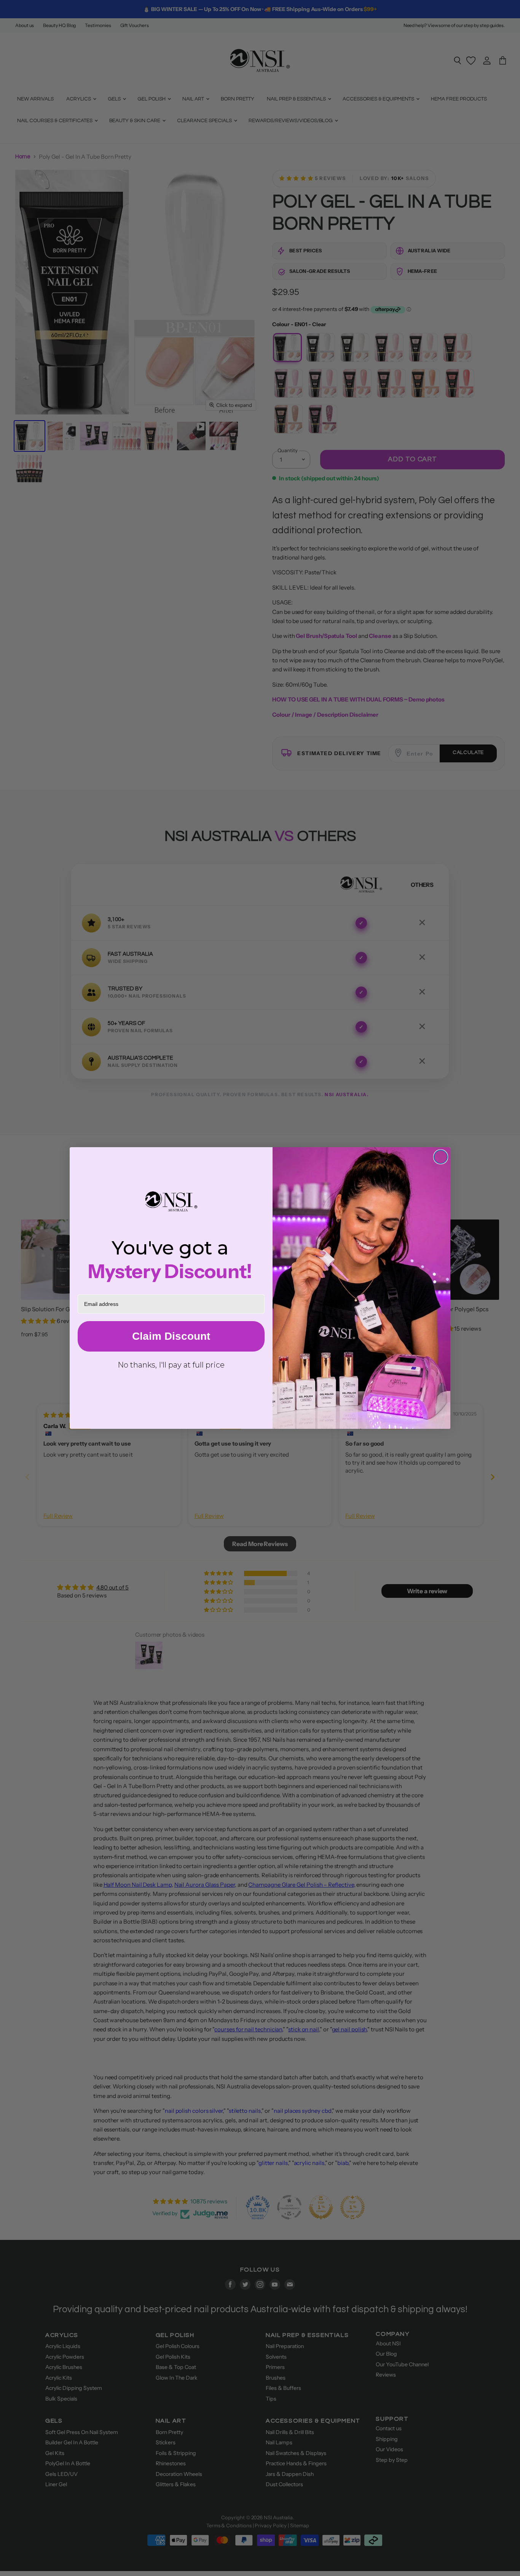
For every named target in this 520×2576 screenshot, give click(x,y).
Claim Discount (171, 1336)
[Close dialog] (441, 1157)
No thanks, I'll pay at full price (171, 1365)
